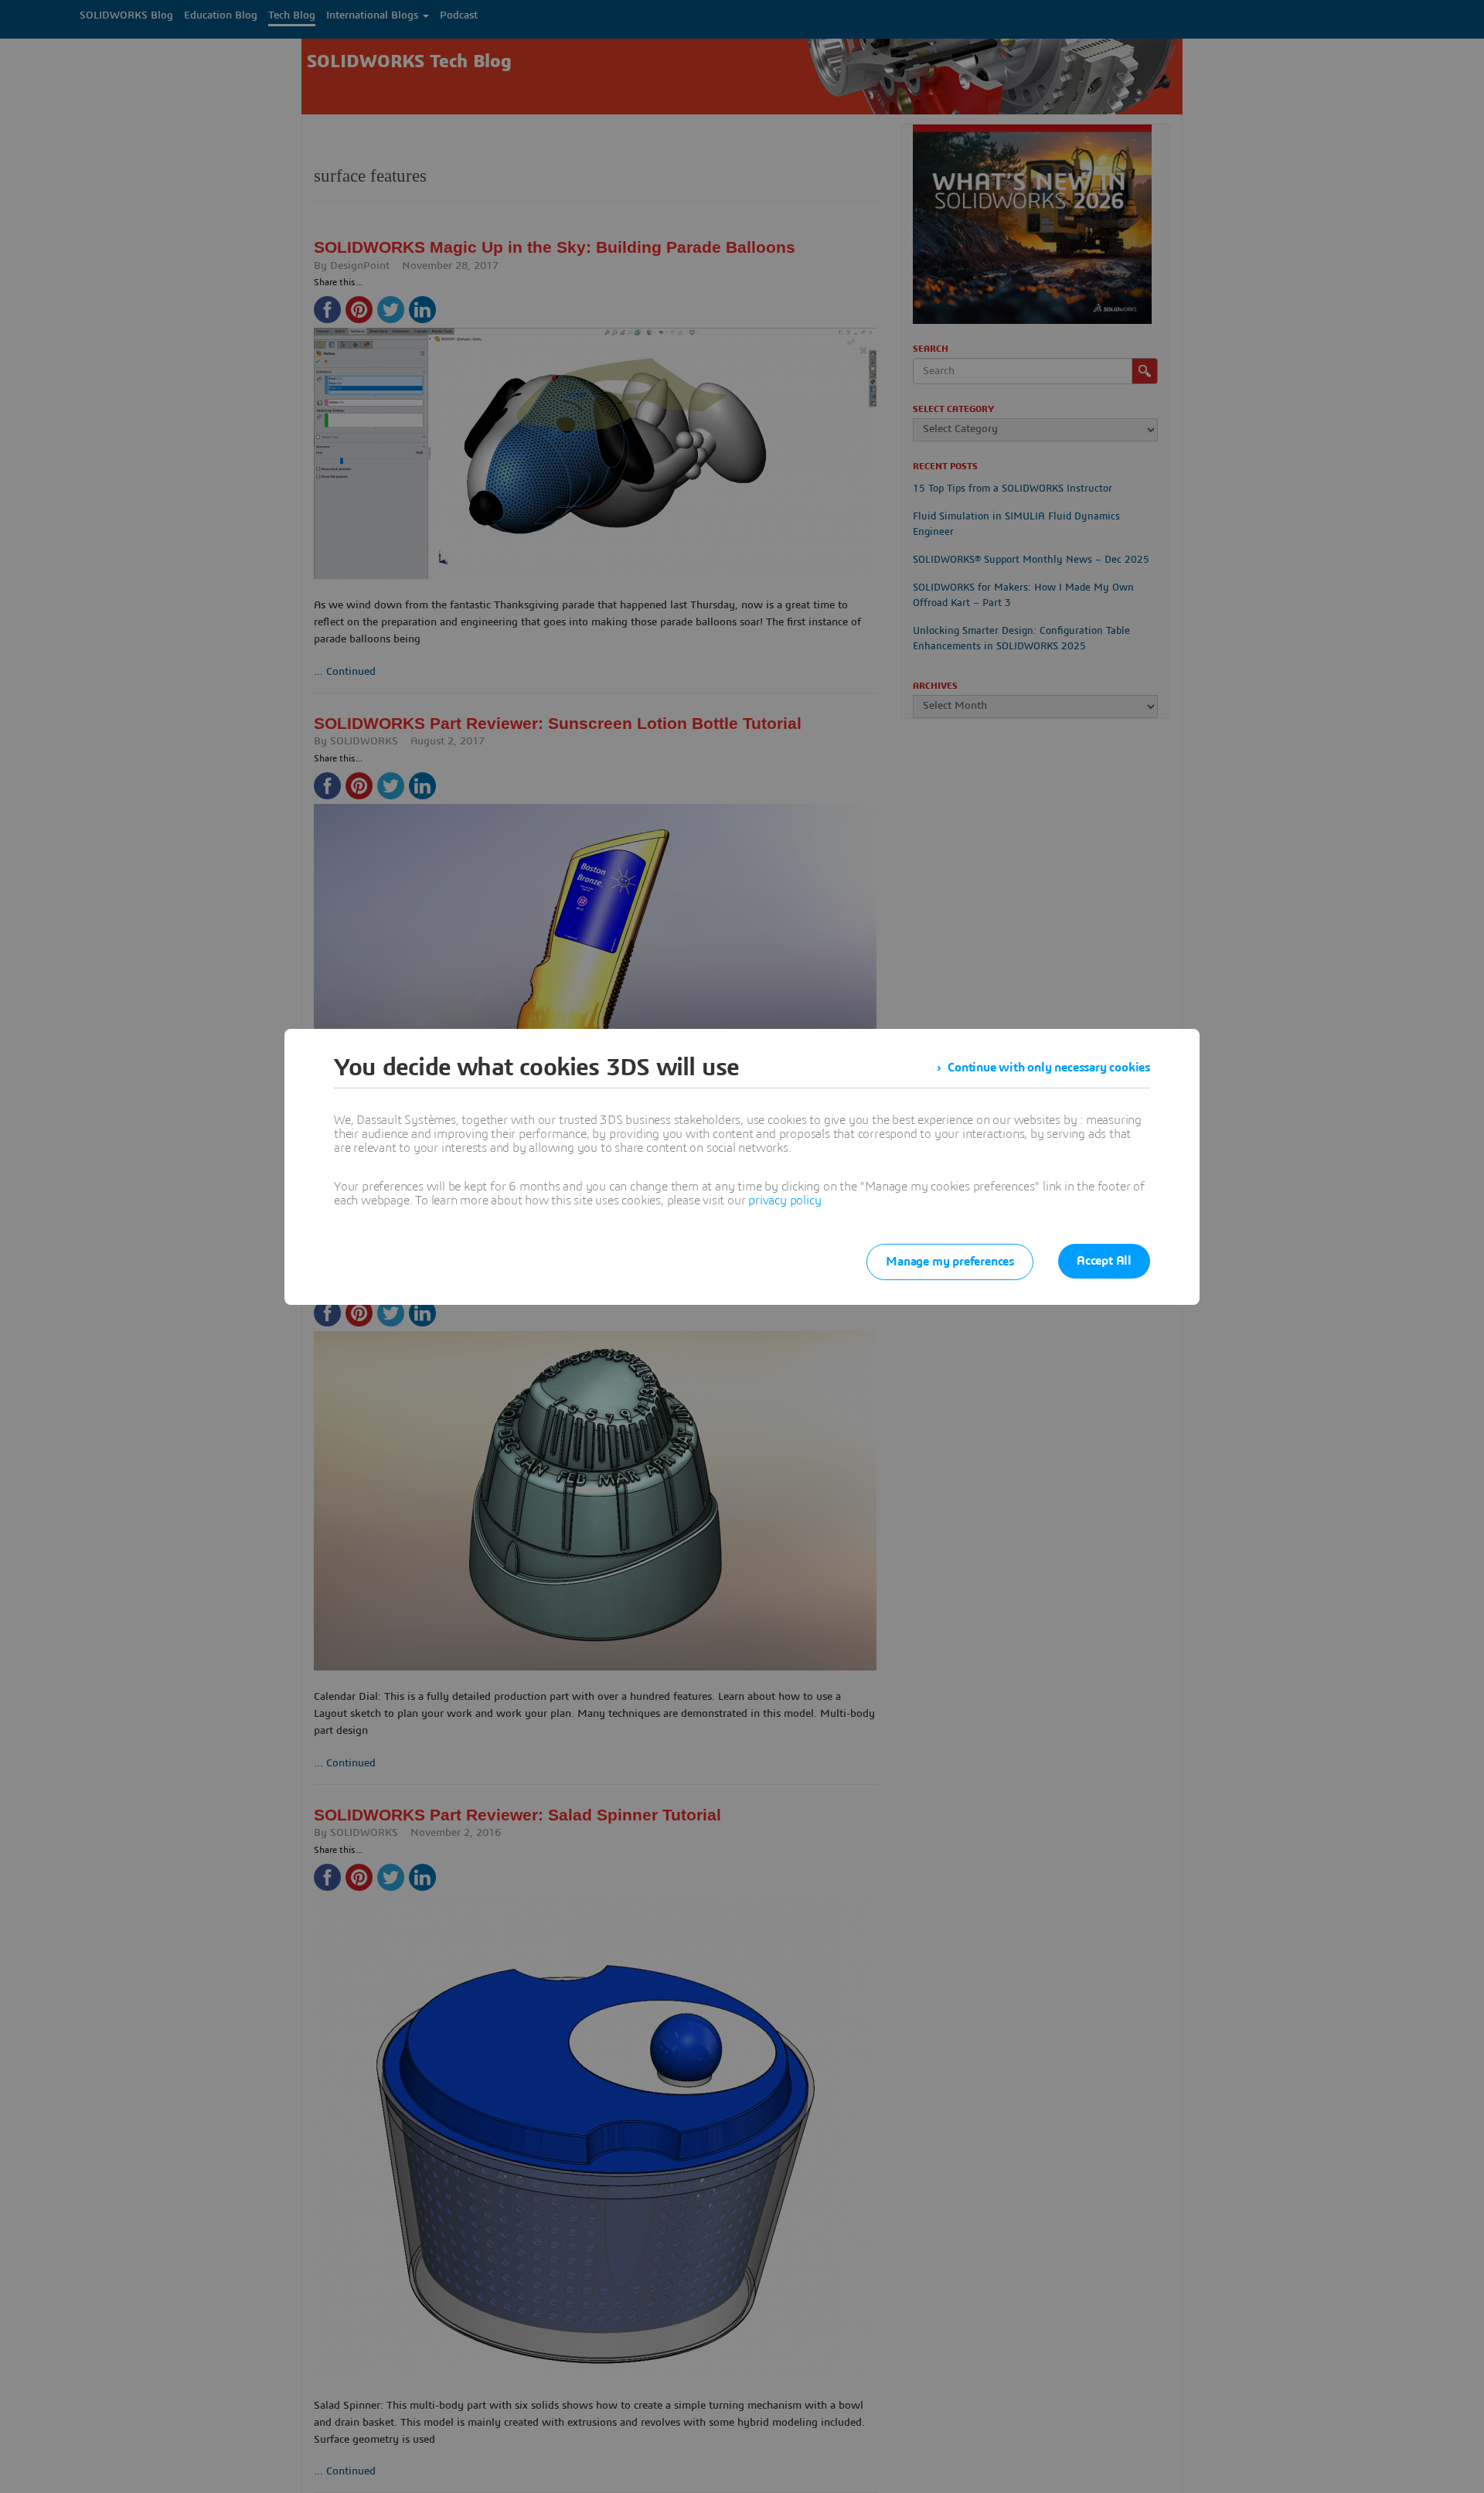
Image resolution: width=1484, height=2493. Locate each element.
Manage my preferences (950, 1262)
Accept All (1104, 1261)
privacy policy (785, 1201)
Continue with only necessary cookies (1049, 1068)
